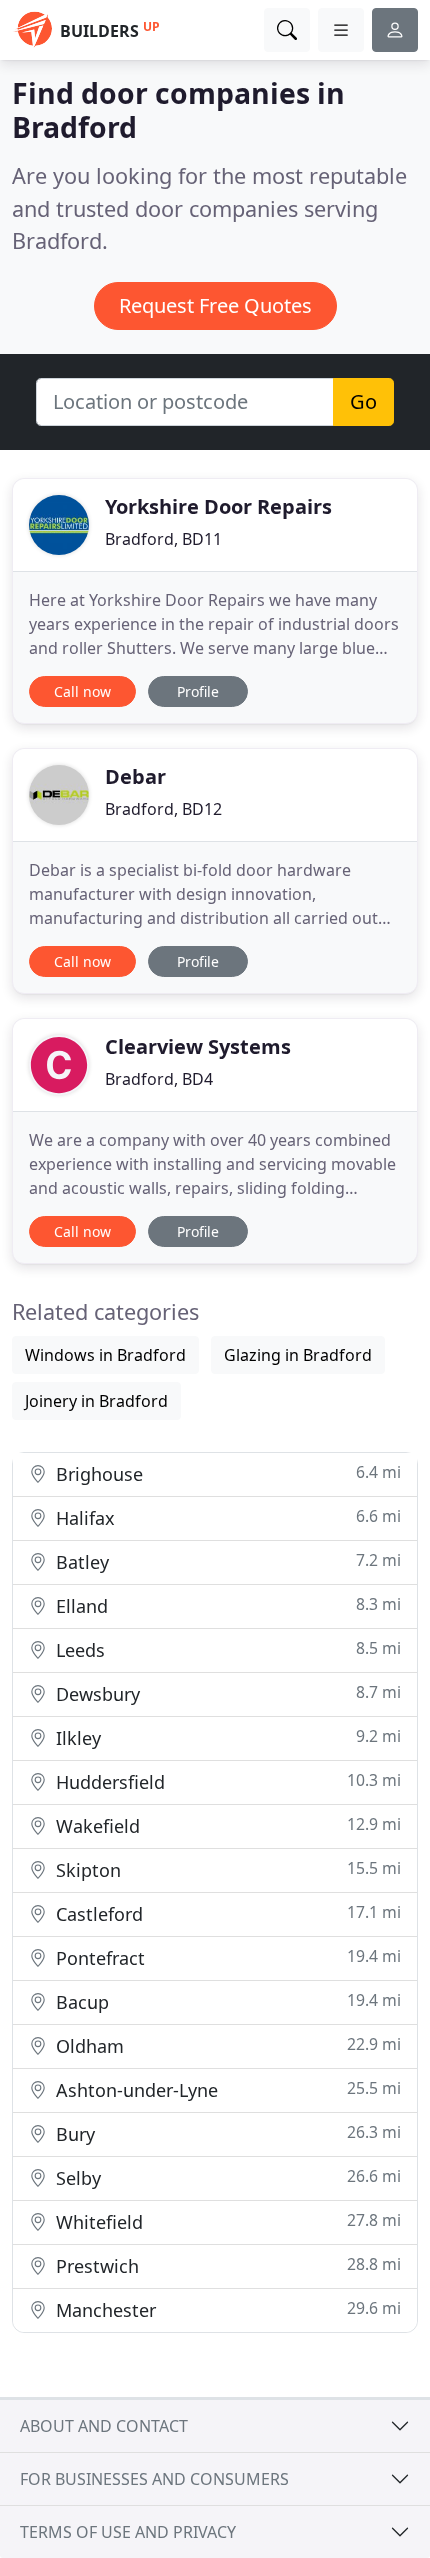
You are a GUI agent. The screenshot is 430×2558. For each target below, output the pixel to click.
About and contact (104, 2426)
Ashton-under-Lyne (226, 2089)
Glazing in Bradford (298, 1355)
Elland (226, 1605)
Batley (226, 1561)
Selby (226, 2177)
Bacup (226, 2001)
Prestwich (226, 2265)
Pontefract (226, 1957)
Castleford (226, 1913)
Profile (198, 691)
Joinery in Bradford (96, 1401)
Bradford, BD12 (163, 809)
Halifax (226, 1517)
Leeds (226, 1649)
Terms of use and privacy (128, 2532)
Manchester (226, 2309)
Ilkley (226, 1737)
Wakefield (226, 1825)
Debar (135, 776)
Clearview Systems (198, 1046)
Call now (82, 691)
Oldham (226, 2045)
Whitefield (226, 2221)
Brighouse (226, 1473)
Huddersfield (226, 1781)
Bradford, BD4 (159, 1079)
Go (363, 401)
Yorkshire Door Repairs (218, 506)
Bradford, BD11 (163, 539)
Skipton (226, 1869)
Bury (226, 2133)
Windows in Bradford (105, 1355)
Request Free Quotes (215, 305)
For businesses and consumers (154, 2479)
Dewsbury (226, 1693)
